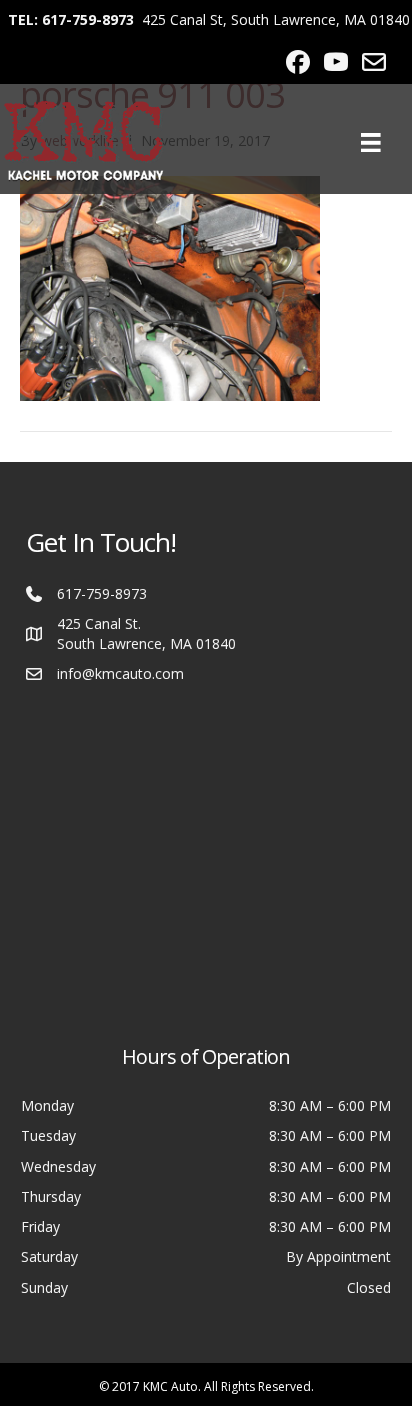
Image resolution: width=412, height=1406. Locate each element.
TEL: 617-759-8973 (71, 19)
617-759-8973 (102, 593)
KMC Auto (170, 1386)
